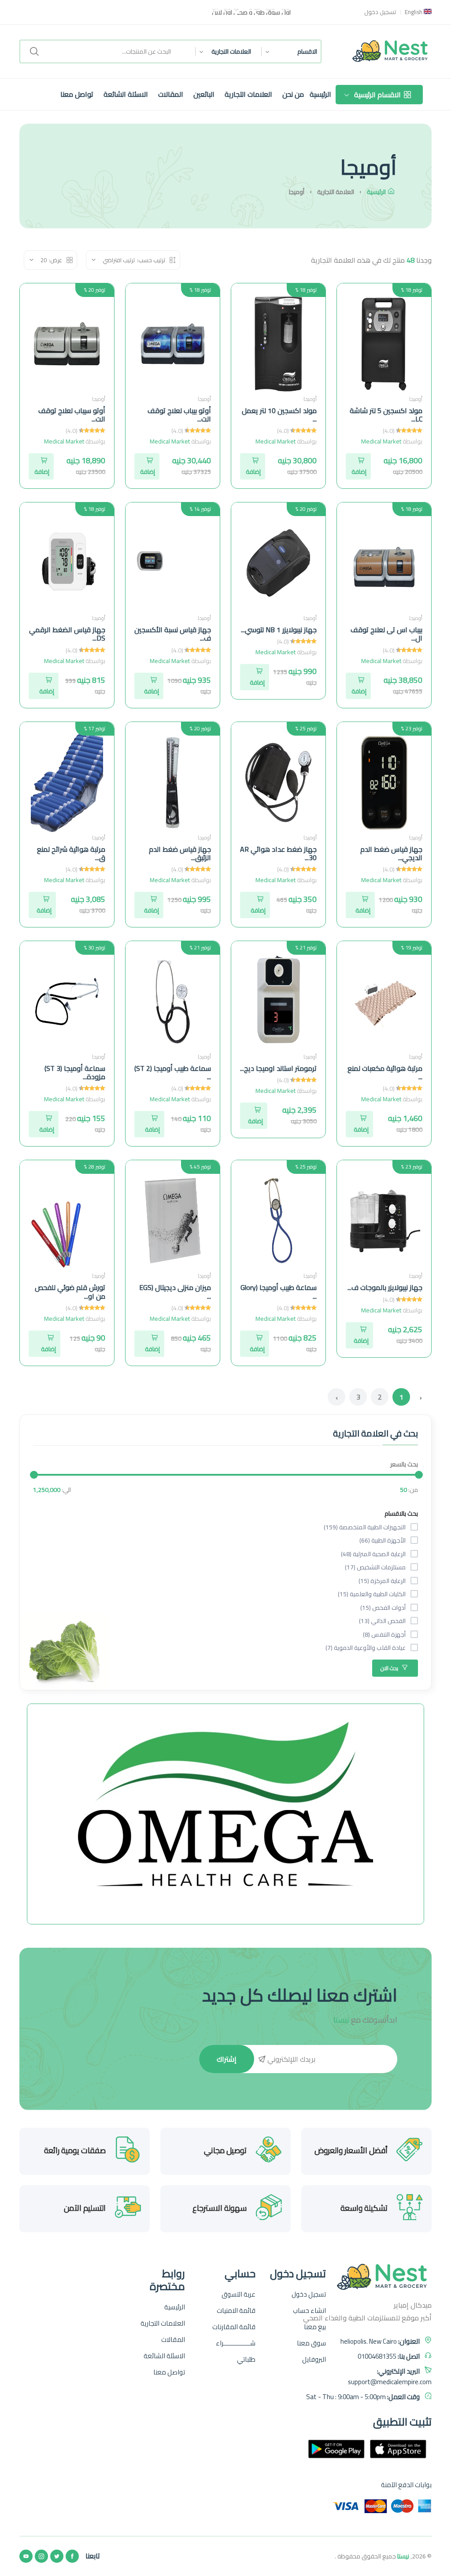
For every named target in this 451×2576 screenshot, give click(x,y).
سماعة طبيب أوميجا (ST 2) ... (173, 1072)
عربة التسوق (238, 2294)
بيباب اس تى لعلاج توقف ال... (386, 634)
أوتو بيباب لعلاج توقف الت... (179, 415)
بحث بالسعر (404, 1464)
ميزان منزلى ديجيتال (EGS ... (175, 1292)
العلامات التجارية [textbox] (231, 51)
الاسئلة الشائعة (126, 94)
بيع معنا (315, 2327)
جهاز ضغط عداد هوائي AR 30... (278, 853)
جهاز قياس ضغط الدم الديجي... (391, 853)
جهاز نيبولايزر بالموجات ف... (385, 1287)
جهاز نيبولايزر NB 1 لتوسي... (279, 630)
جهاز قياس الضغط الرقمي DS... (67, 634)
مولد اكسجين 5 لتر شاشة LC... (386, 415)
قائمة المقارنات (234, 2327)
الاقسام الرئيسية (377, 95)
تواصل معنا (77, 94)
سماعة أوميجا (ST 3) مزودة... (75, 1072)
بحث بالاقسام (401, 1513)
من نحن (293, 94)
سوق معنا (311, 2343)
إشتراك (227, 2059)
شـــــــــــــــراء (236, 2343)
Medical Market (381, 441)
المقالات (171, 94)
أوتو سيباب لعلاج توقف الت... (72, 415)
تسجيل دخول (380, 12)
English (414, 12)
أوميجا (416, 399)
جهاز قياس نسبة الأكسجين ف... (173, 634)
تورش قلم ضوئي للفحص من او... (70, 1292)
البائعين (204, 94)
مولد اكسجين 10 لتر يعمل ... (279, 415)
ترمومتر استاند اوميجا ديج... (278, 1068)
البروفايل (314, 2360)
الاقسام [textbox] (307, 51)
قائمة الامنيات (236, 2311)
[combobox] (286, 51)
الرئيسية (320, 94)
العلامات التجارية (248, 94)
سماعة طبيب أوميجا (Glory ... (279, 1292)
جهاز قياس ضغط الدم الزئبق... (180, 853)
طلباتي (246, 2360)
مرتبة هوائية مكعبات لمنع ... (385, 1072)
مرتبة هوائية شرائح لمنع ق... (71, 853)
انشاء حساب (309, 2311)
